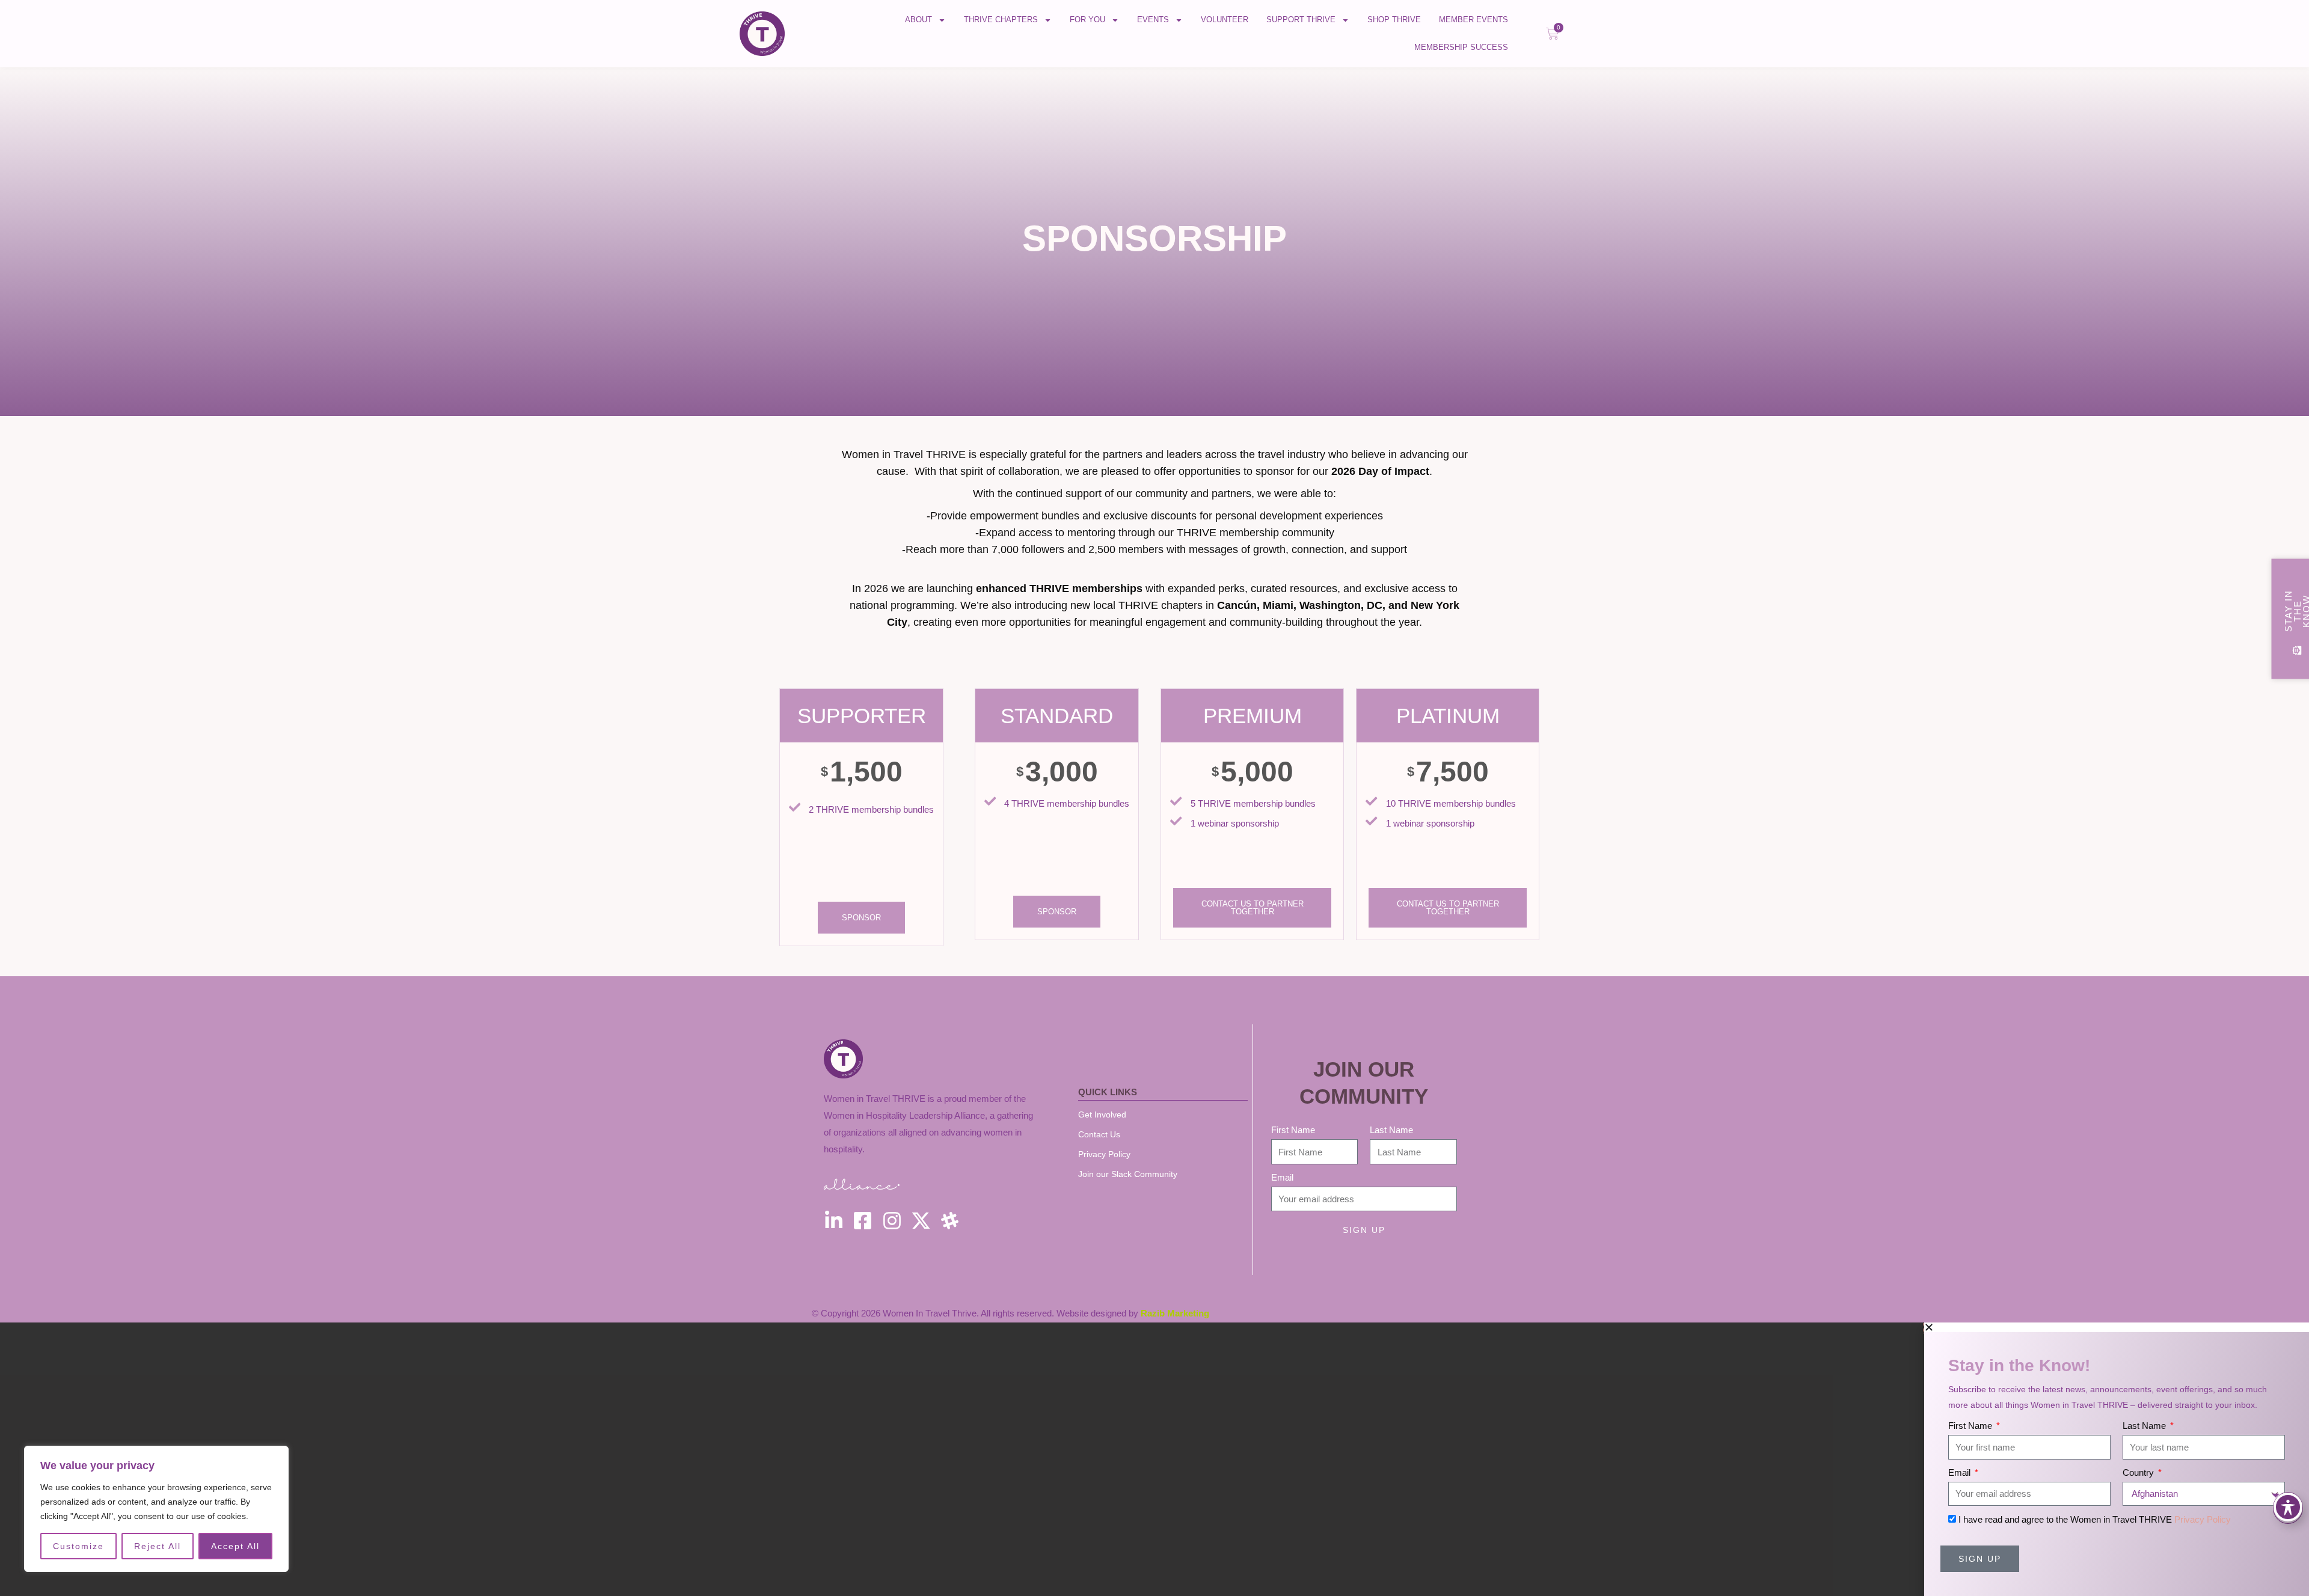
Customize (78, 1546)
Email (1282, 1177)
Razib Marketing (1175, 1313)
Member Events (1473, 20)
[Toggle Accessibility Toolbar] (2288, 1507)
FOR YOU (1087, 20)
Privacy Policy (2203, 1519)
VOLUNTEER (1225, 20)
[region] (156, 1509)
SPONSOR (861, 918)
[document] (1154, 1459)
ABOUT (918, 20)
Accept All (235, 1546)
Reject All (158, 1546)
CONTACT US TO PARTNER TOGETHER (1253, 908)
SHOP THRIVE (1394, 20)
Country (2139, 1472)
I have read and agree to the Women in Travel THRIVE (2095, 1519)
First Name (1293, 1130)
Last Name (1391, 1130)
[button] (2117, 1327)
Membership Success (1461, 47)
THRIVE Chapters (1001, 20)
